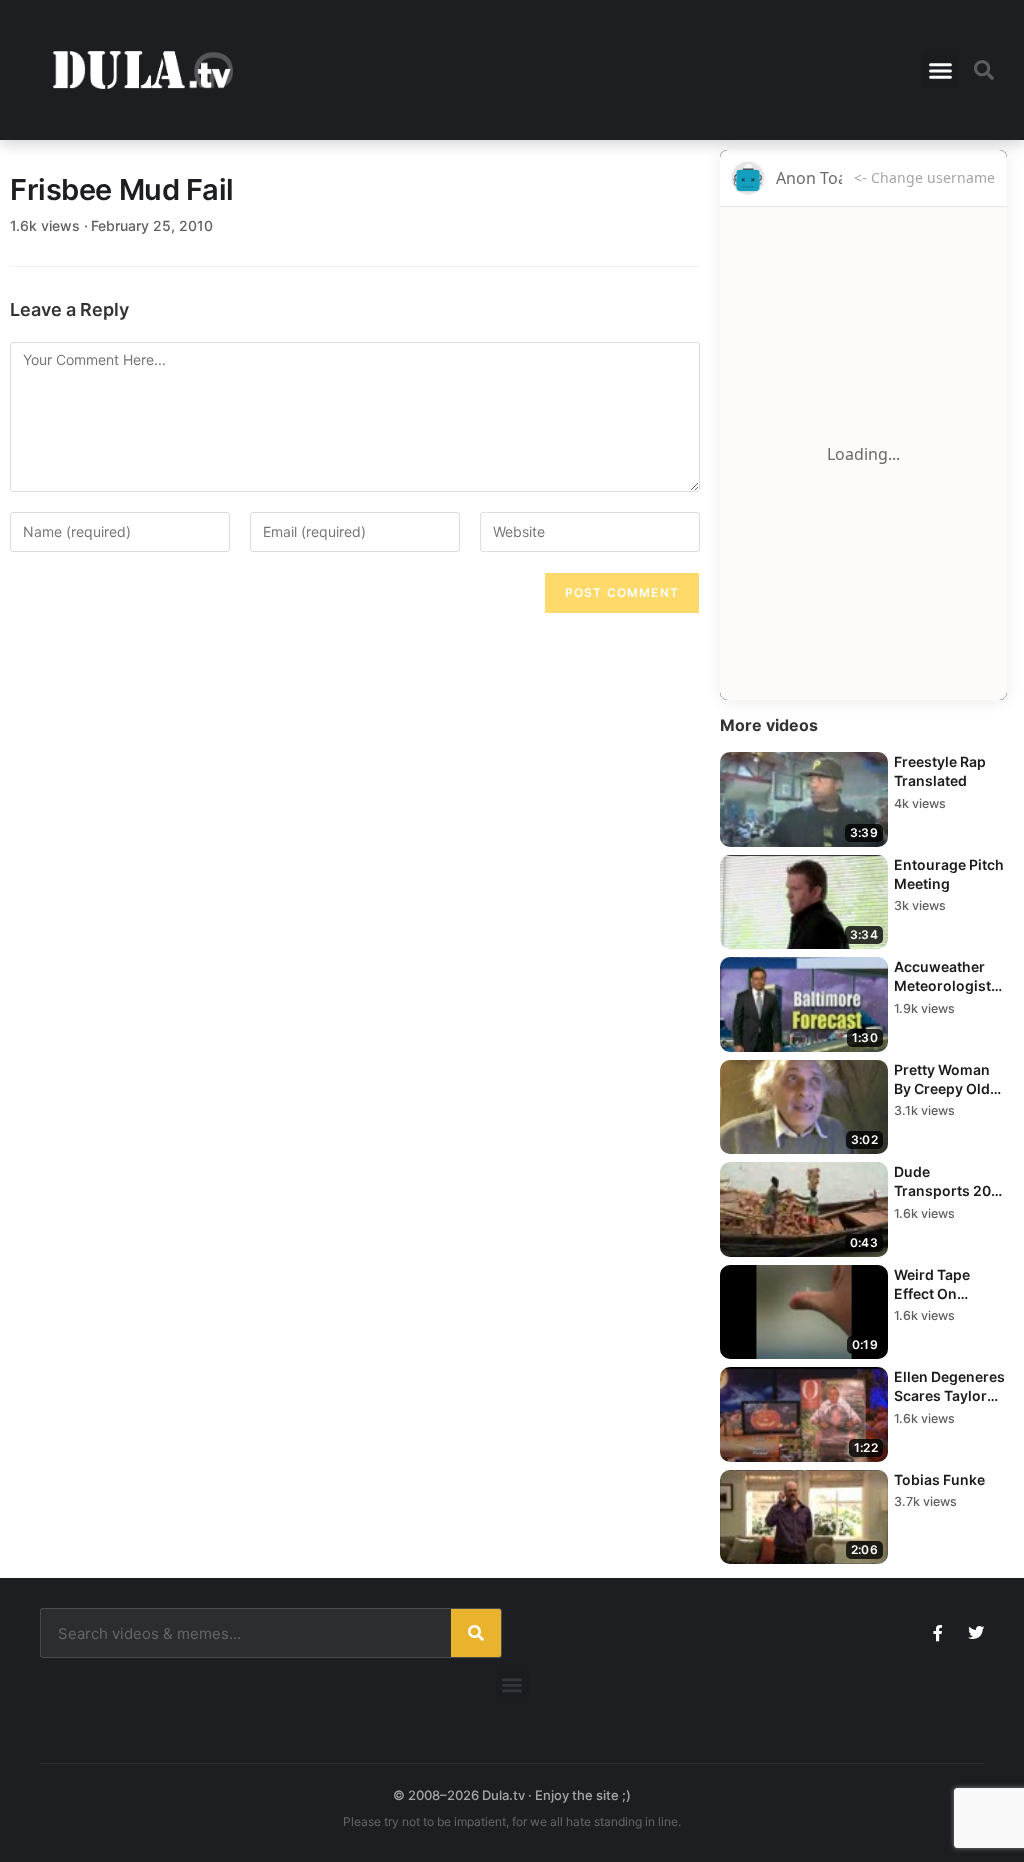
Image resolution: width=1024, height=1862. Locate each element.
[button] (941, 70)
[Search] (476, 1633)
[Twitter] (976, 1633)
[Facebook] (938, 1633)
